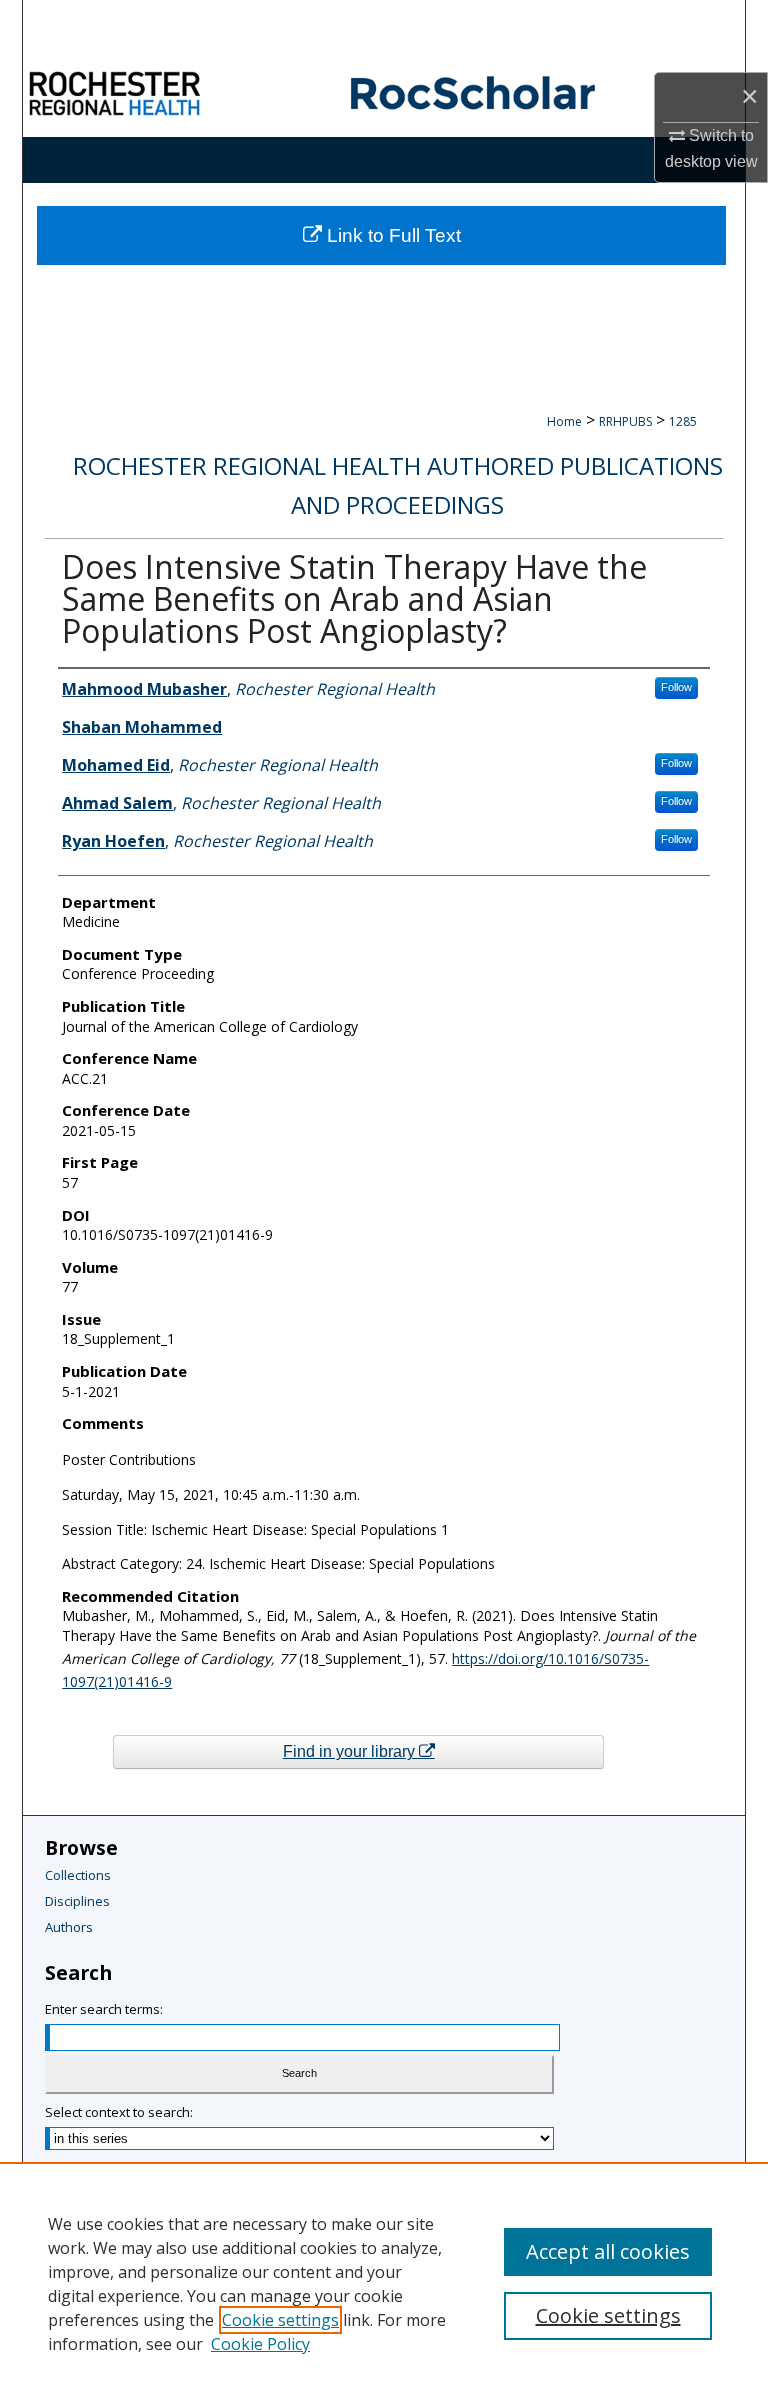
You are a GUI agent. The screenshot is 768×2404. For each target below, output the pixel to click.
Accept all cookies (608, 2251)
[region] (384, 2283)
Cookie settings (280, 2320)
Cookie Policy (260, 2344)
